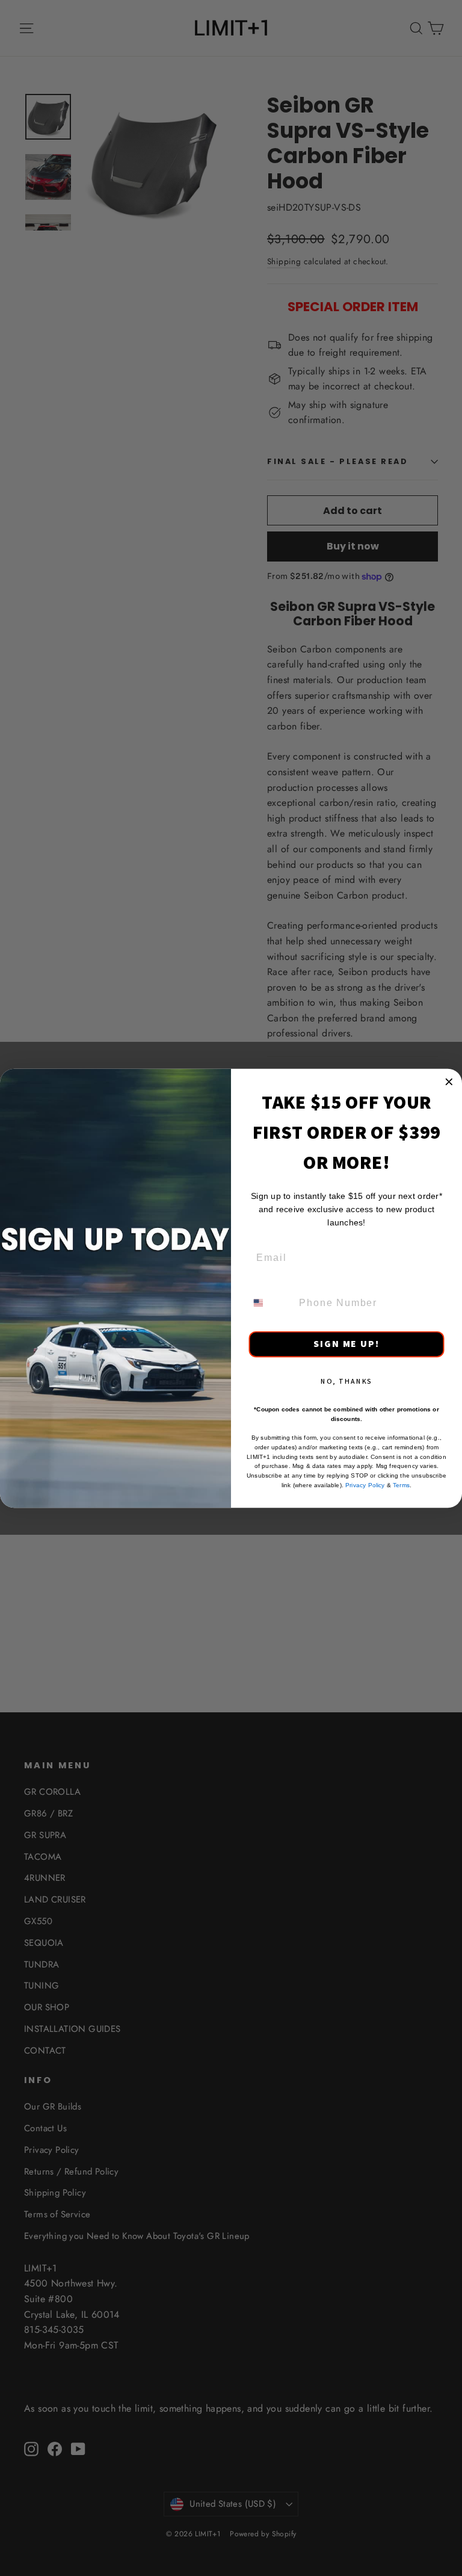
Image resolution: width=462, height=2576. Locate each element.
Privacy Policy (365, 1485)
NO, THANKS (347, 1380)
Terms (401, 1485)
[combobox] (270, 1302)
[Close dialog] (449, 1082)
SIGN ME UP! (346, 1344)
